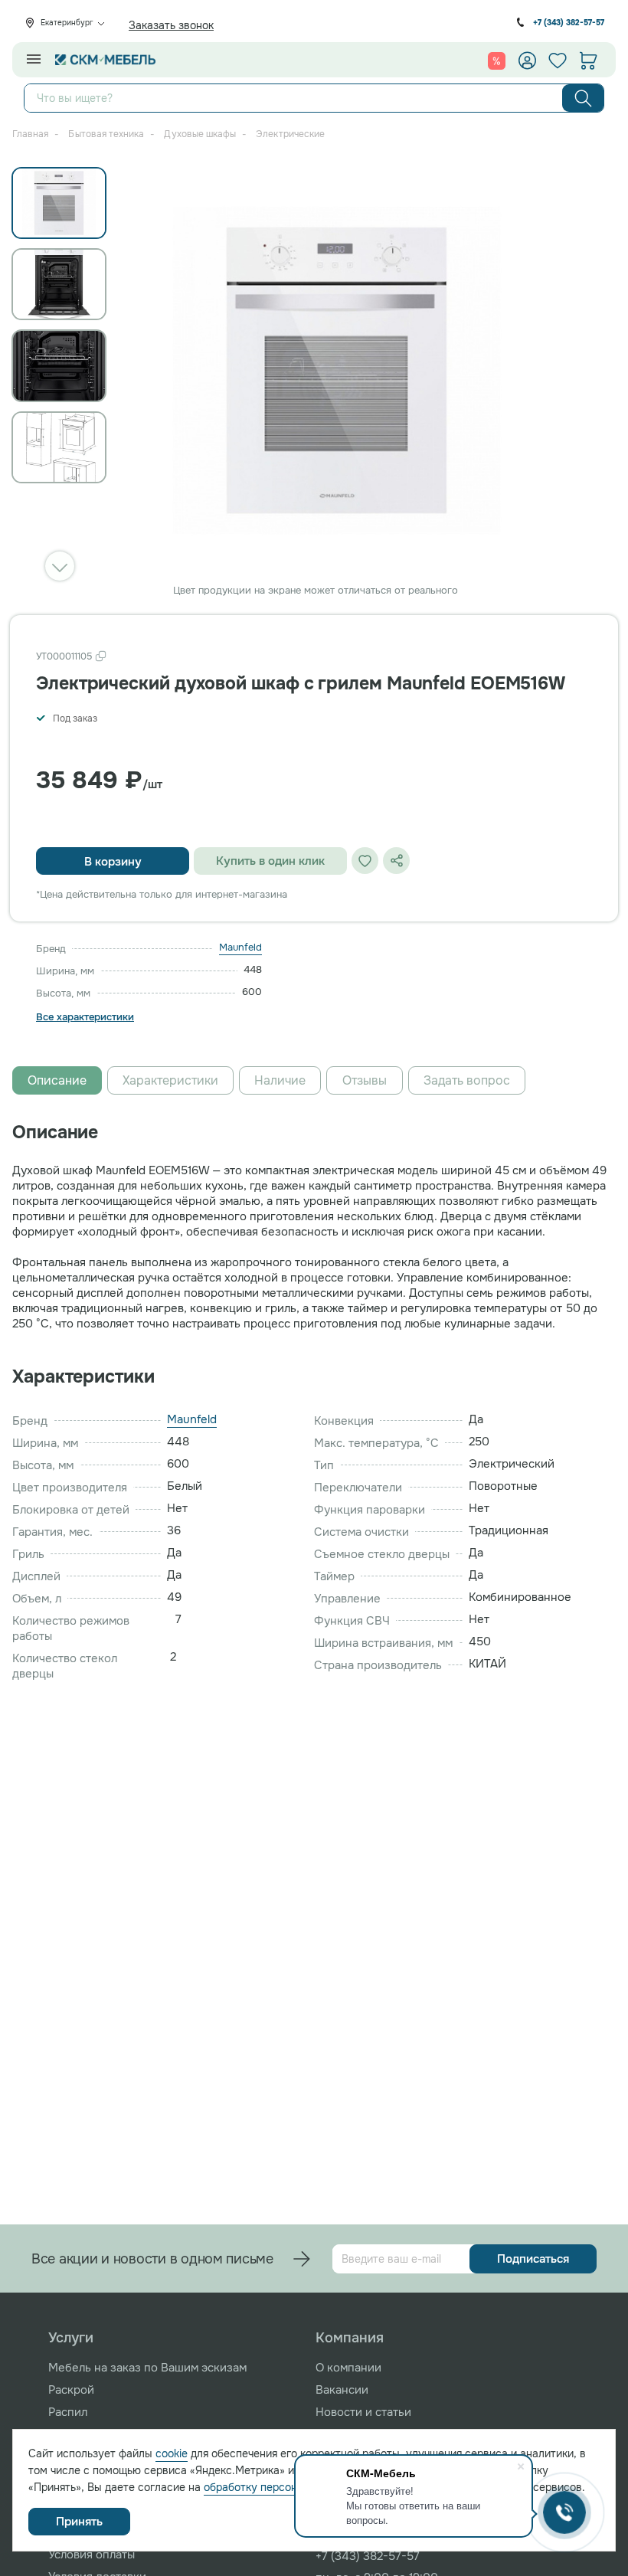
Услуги (71, 2338)
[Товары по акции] (497, 61)
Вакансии (342, 2390)
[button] (60, 566)
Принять (79, 2522)
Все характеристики (85, 1017)
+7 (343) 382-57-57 (569, 23)
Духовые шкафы (200, 134)
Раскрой (71, 2390)
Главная (30, 134)
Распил (68, 2412)
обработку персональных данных (289, 2487)
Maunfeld (240, 947)
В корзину (113, 862)
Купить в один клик (270, 861)
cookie (172, 2453)
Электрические (290, 134)
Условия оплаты (92, 2555)
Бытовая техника (106, 134)
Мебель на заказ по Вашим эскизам (147, 2368)
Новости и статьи (363, 2412)
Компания (350, 2338)
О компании (348, 2368)
